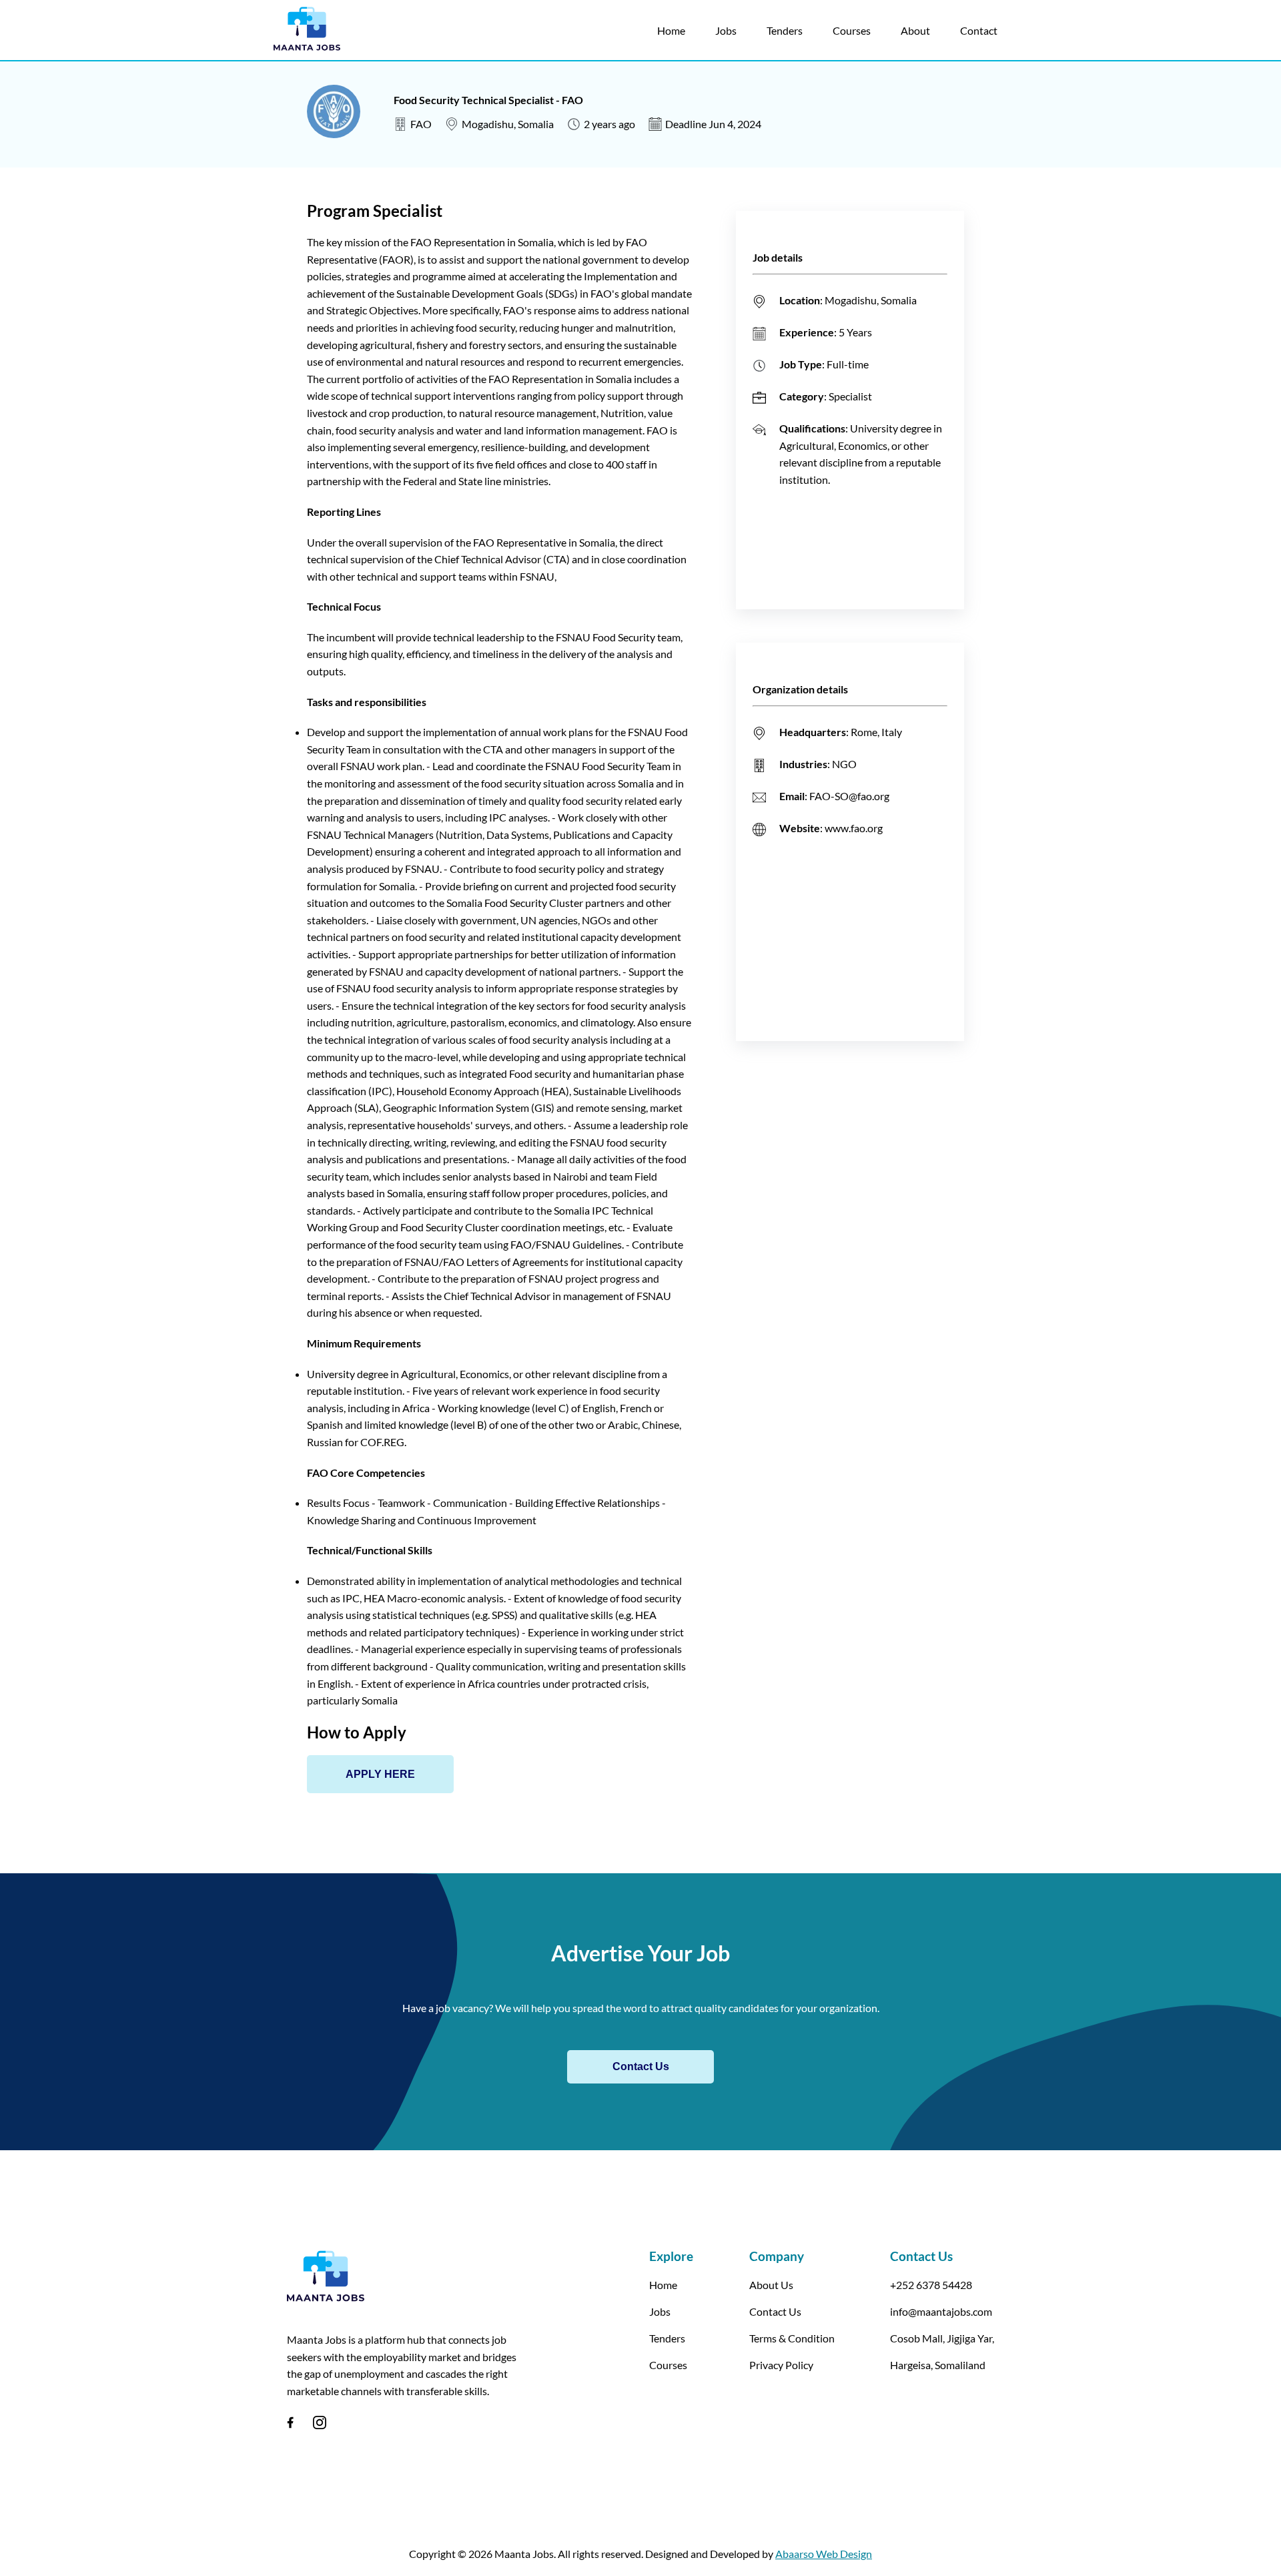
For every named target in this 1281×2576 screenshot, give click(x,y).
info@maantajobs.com (941, 2311)
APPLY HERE (380, 1774)
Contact (979, 30)
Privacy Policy (781, 2365)
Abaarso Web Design (824, 2554)
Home (671, 30)
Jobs (726, 30)
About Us (771, 2285)
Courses (852, 30)
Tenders (785, 30)
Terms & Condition (792, 2338)
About (915, 30)
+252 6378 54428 (931, 2285)
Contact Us (641, 2066)
